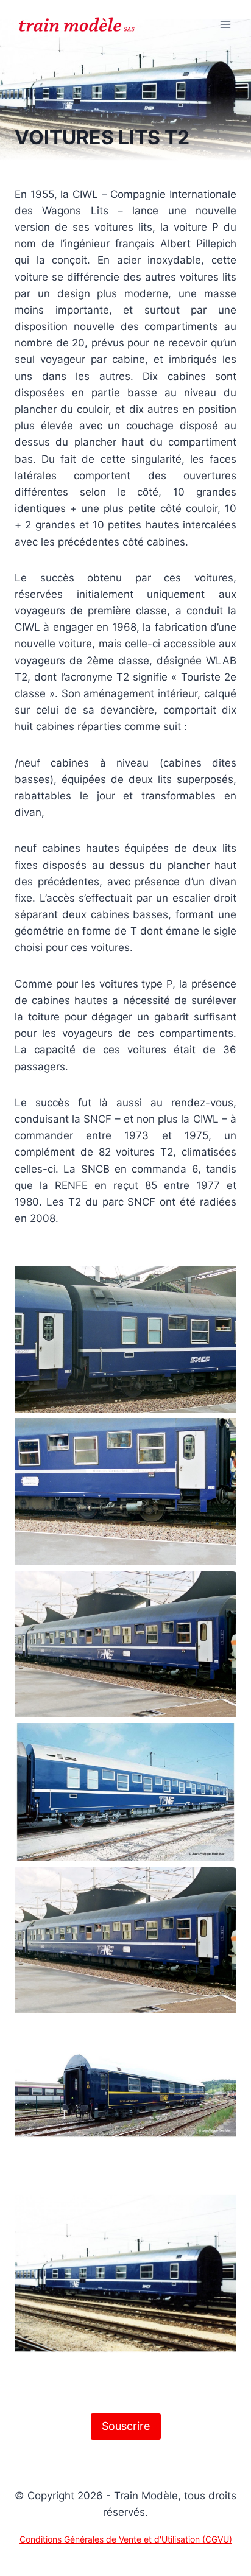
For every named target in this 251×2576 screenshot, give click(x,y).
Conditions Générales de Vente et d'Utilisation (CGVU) (126, 2539)
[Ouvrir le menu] (225, 24)
